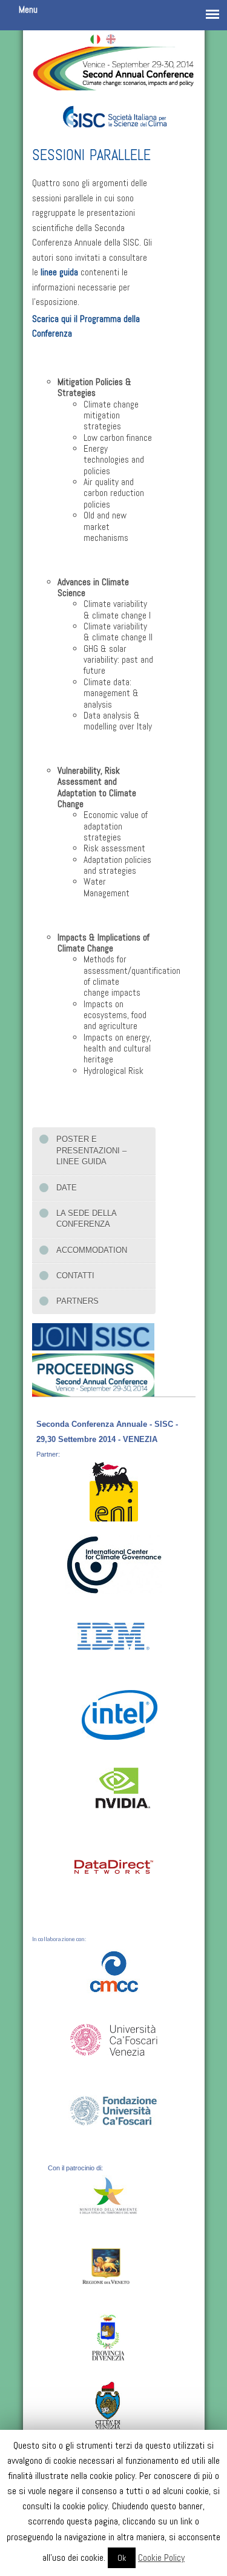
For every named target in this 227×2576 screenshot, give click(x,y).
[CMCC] (114, 1968)
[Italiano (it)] (95, 38)
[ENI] (114, 1491)
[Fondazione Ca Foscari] (114, 2106)
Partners (77, 1301)
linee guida (59, 272)
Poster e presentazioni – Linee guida (91, 1150)
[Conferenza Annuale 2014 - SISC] (114, 66)
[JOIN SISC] (93, 1335)
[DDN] (114, 1866)
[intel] (118, 1715)
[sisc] (114, 110)
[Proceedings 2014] (93, 1373)
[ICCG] (114, 1564)
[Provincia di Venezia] (108, 2339)
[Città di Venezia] (108, 2405)
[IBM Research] (114, 1631)
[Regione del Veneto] (108, 2266)
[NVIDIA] (123, 1787)
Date (67, 1188)
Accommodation (92, 1250)
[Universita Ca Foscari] (114, 2036)
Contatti (75, 1276)
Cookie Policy (161, 2558)
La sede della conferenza (87, 1219)
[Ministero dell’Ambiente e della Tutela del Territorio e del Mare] (113, 2196)
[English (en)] (111, 38)
